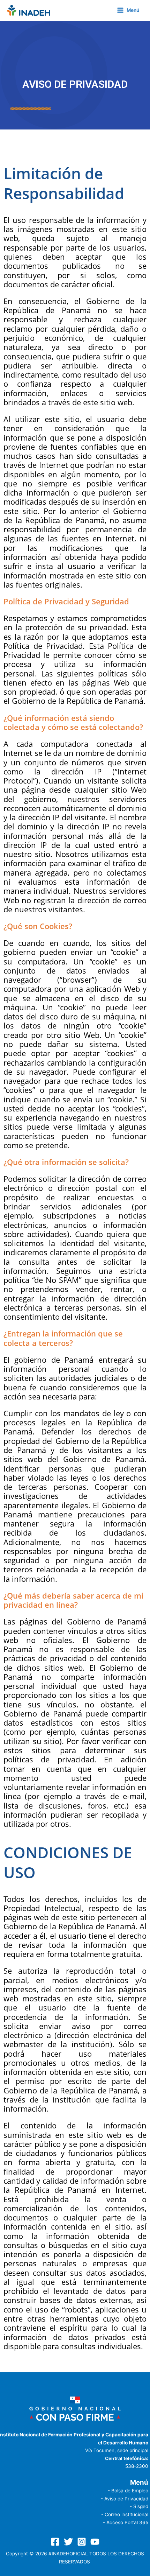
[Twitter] (68, 2542)
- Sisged (139, 2506)
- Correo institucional (125, 2514)
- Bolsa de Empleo (128, 2491)
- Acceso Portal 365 (126, 2522)
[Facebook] (55, 2542)
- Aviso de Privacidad (125, 2499)
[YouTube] (95, 2542)
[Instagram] (82, 2542)
